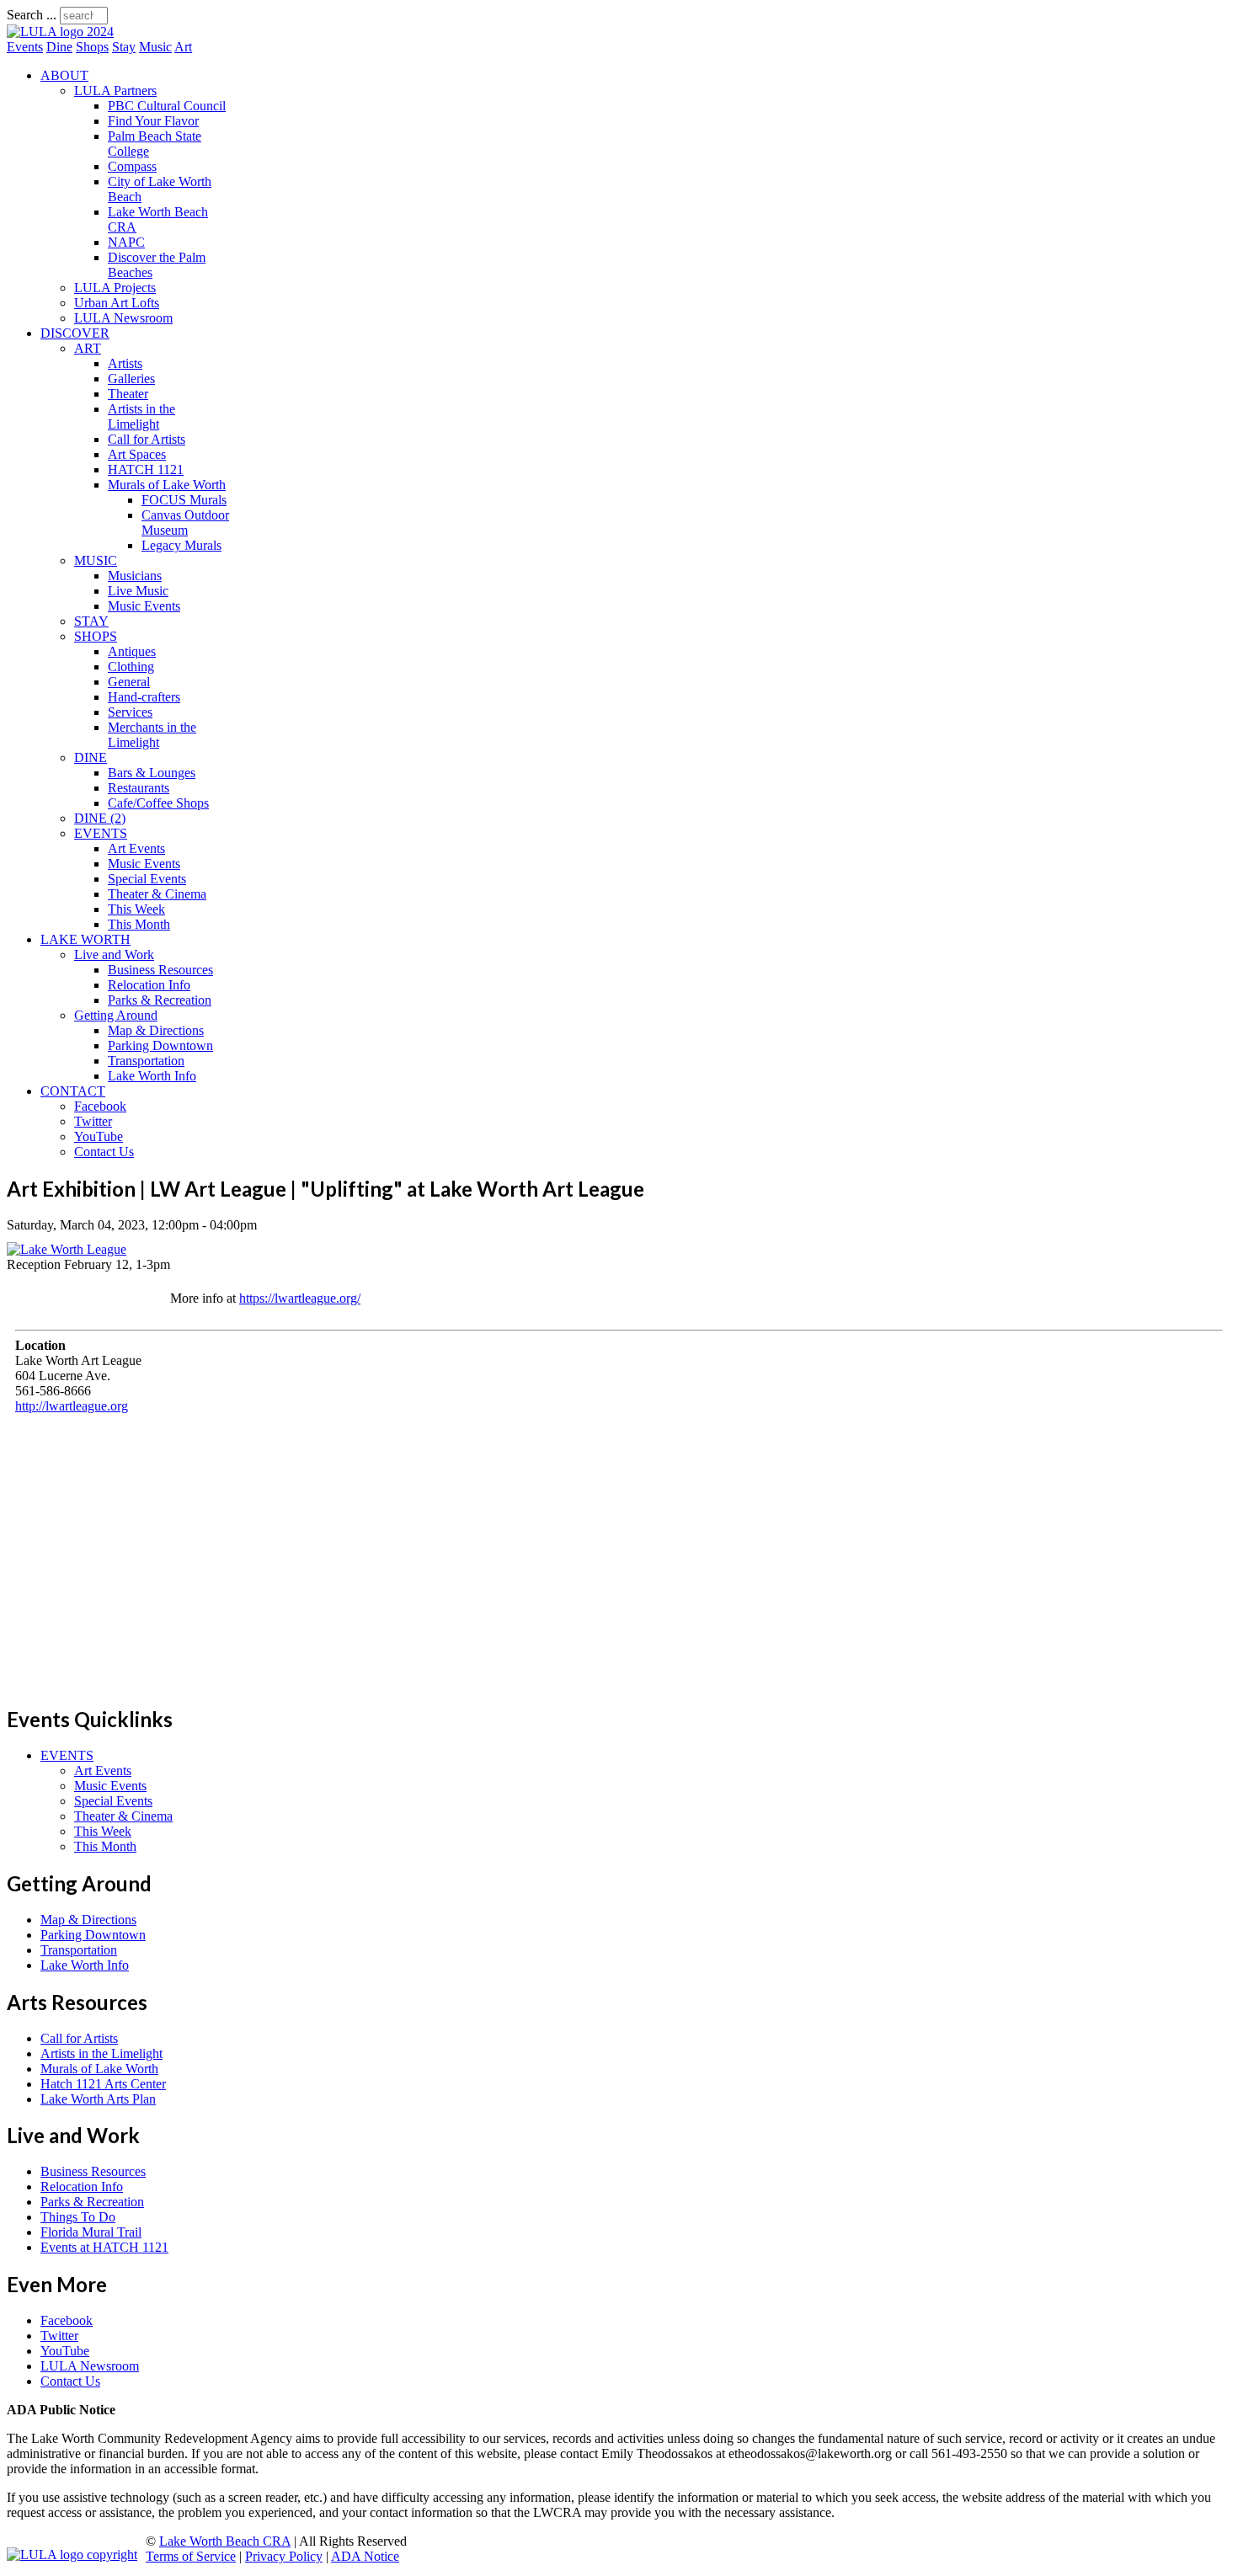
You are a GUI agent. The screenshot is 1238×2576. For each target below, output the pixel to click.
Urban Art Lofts (117, 303)
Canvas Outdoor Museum (185, 523)
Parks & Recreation (160, 1000)
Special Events (147, 879)
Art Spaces (137, 454)
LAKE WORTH (85, 939)
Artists (125, 363)
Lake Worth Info (152, 1076)
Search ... (32, 15)
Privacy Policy (284, 2556)
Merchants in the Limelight (152, 735)
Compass (132, 166)
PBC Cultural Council (167, 106)
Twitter (93, 1121)
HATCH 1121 (146, 469)
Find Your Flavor (153, 121)
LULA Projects (115, 288)
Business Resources (160, 970)
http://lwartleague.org (72, 1406)
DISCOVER (75, 333)
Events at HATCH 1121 (104, 2247)
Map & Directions (156, 1030)
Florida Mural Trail (91, 2232)
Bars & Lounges (152, 773)
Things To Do (78, 2217)
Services (130, 712)
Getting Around (116, 1015)
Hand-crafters (144, 697)
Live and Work (114, 955)
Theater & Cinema (157, 894)
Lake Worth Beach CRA (225, 2541)
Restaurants (139, 788)
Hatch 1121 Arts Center (103, 2084)
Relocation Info (149, 985)
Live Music (138, 591)
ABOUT (64, 75)
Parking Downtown (160, 1045)
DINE (91, 757)
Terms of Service (191, 2556)
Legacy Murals (181, 545)
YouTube (99, 1136)
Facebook (100, 1106)
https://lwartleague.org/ (300, 1298)
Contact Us (104, 1152)
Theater (128, 394)
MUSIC (96, 560)
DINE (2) (100, 818)
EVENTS (101, 833)
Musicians (135, 576)
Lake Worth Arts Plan (98, 2099)
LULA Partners (115, 91)
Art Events (136, 848)
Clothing (131, 667)
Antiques (132, 651)
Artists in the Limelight (141, 416)
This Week (136, 909)
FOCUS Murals (184, 500)
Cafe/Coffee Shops (158, 803)
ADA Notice (365, 2556)
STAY (91, 621)
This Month (139, 924)
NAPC (126, 242)
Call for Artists (147, 439)
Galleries (131, 379)
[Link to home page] (60, 32)
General (129, 682)
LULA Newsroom (123, 318)
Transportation (146, 1061)
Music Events (144, 606)
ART (88, 348)
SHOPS (96, 636)
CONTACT (73, 1091)
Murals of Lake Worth (167, 485)
